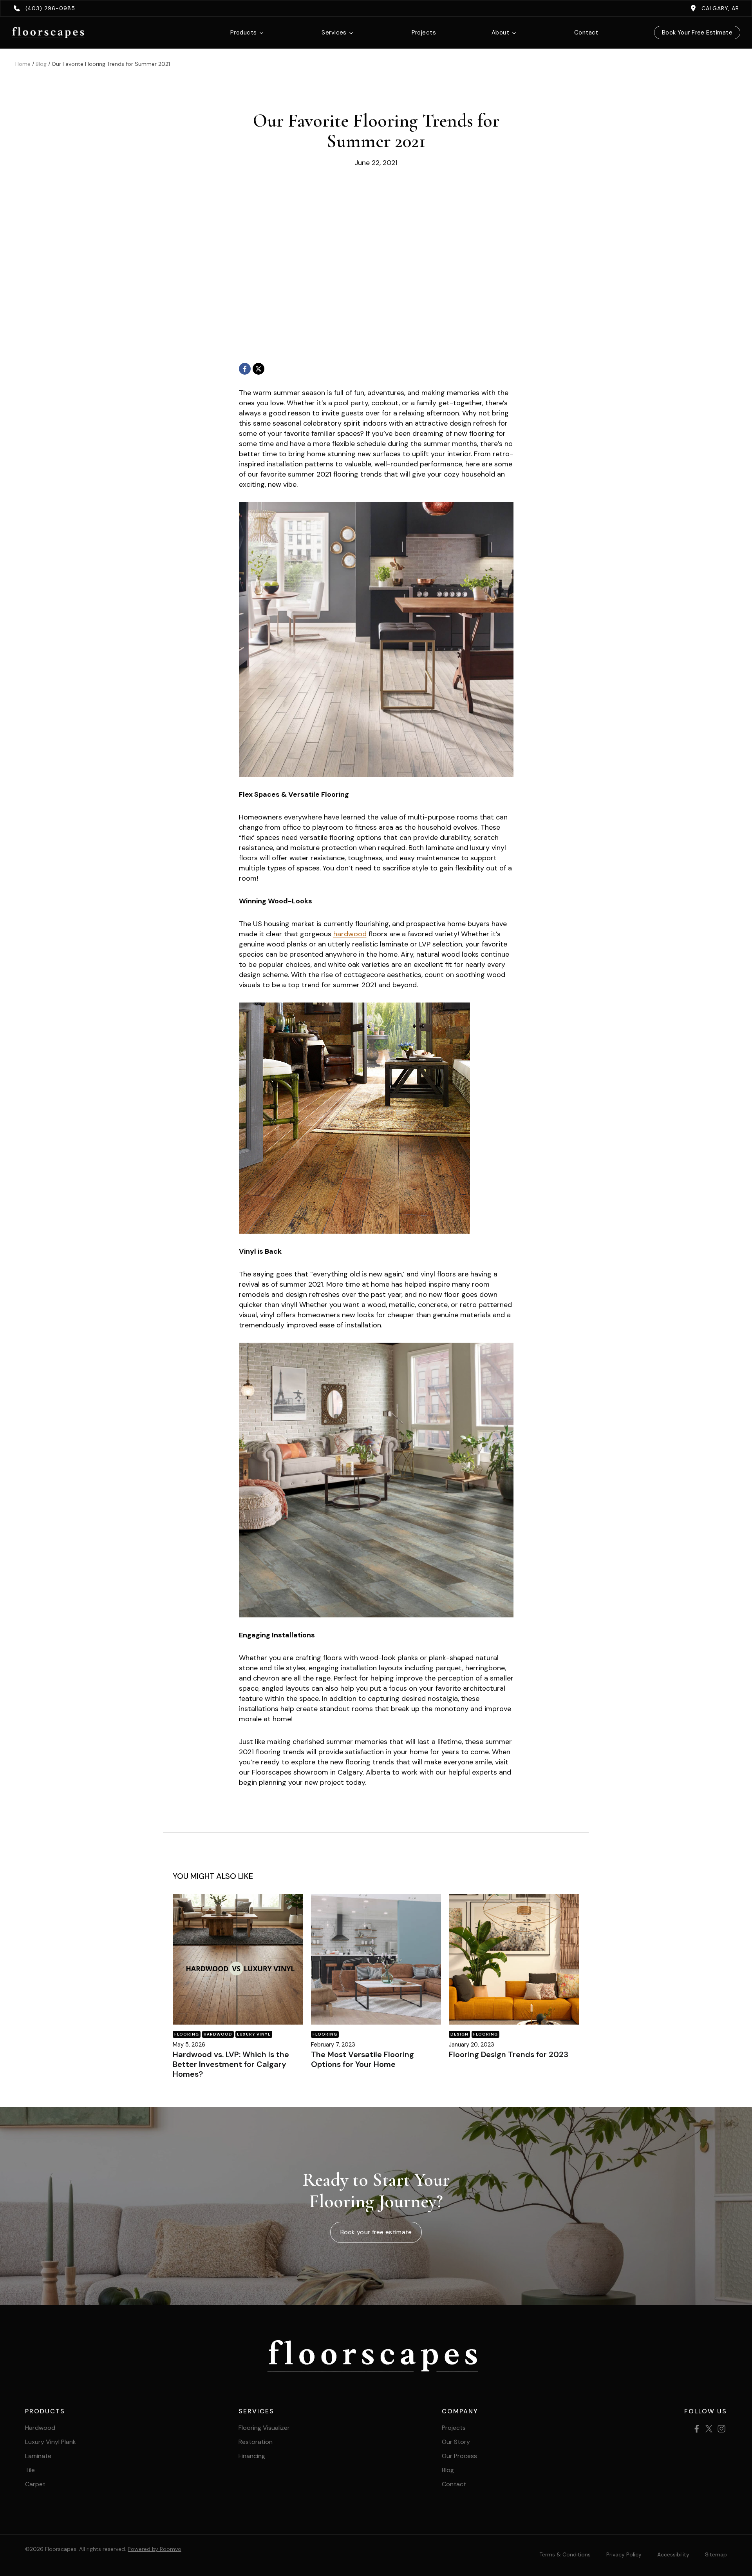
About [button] (500, 33)
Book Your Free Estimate (697, 33)
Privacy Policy (624, 2554)
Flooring (187, 2034)
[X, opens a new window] (258, 369)
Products (244, 33)
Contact (586, 33)
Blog (41, 64)
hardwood (350, 934)
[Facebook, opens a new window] (245, 369)
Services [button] (334, 33)
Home (23, 64)
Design (459, 2034)
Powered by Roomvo (155, 2549)
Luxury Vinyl (254, 2034)
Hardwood (218, 2034)
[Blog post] (238, 1959)
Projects (424, 33)
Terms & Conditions (565, 2554)
